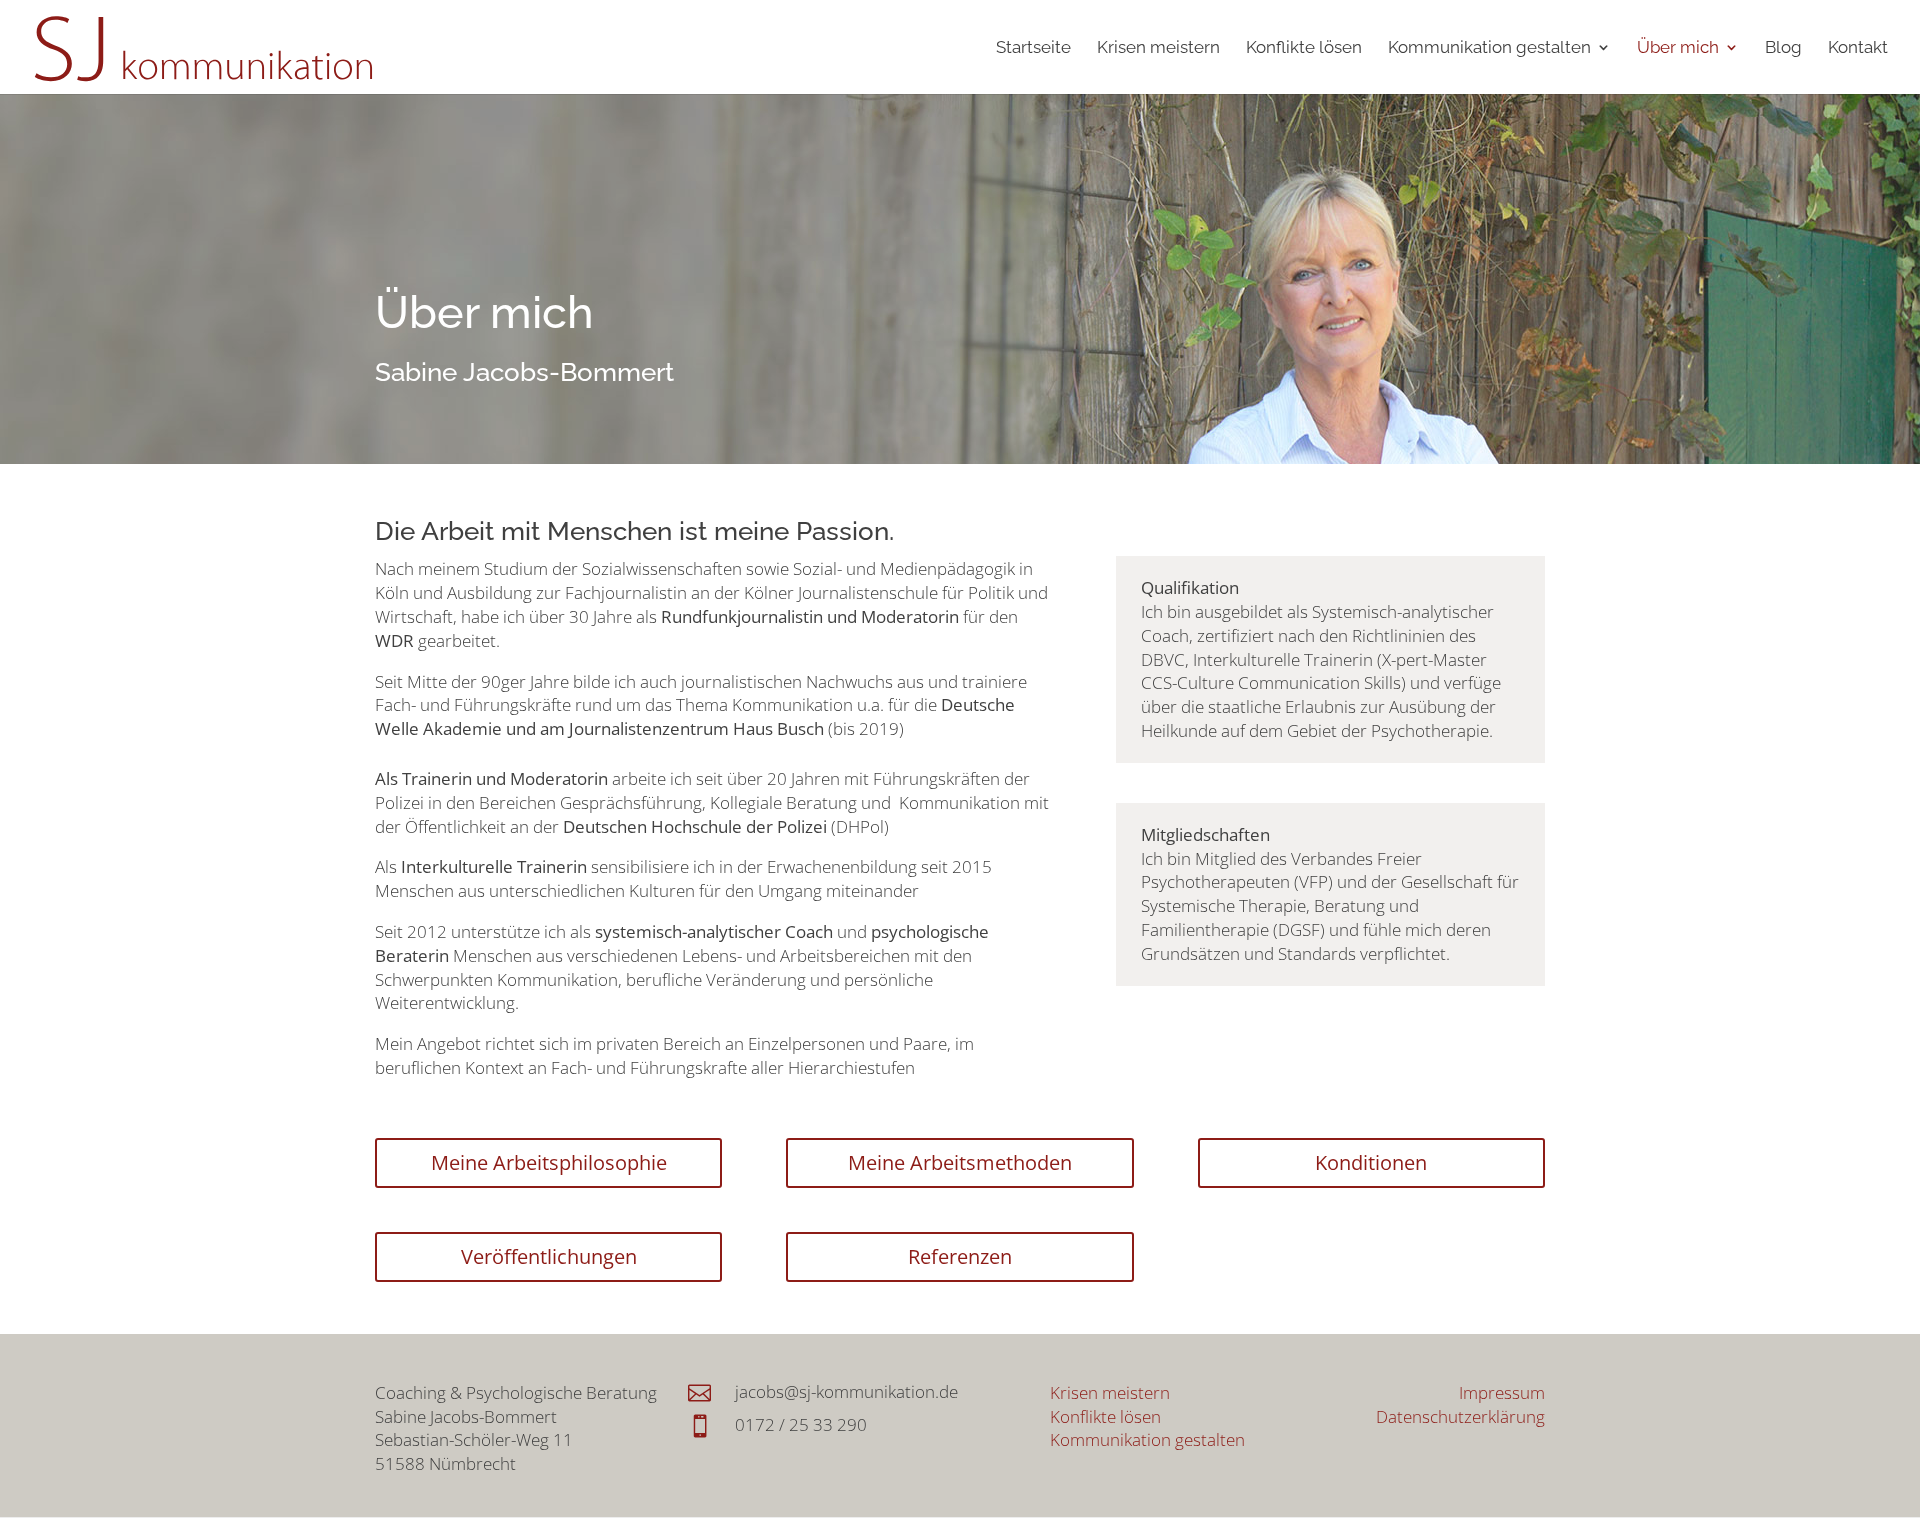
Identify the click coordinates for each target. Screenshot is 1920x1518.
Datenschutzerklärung (1460, 1416)
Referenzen (960, 1256)
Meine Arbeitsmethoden (960, 1162)
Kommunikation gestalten (1489, 48)
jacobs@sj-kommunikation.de (846, 1391)
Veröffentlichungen (549, 1256)
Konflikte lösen (1304, 48)
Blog (1783, 48)
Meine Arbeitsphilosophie (549, 1162)
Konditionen (1371, 1162)
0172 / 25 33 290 (801, 1424)
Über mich (1678, 48)
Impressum (1502, 1392)
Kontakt (1858, 48)
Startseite (1033, 48)
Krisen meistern (1158, 48)
